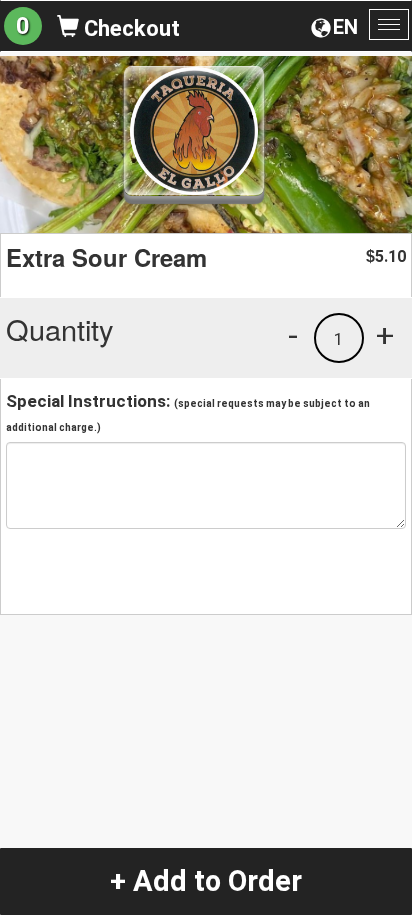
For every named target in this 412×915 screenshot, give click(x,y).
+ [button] (385, 335)
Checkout (129, 28)
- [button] (293, 335)
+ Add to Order (206, 881)
